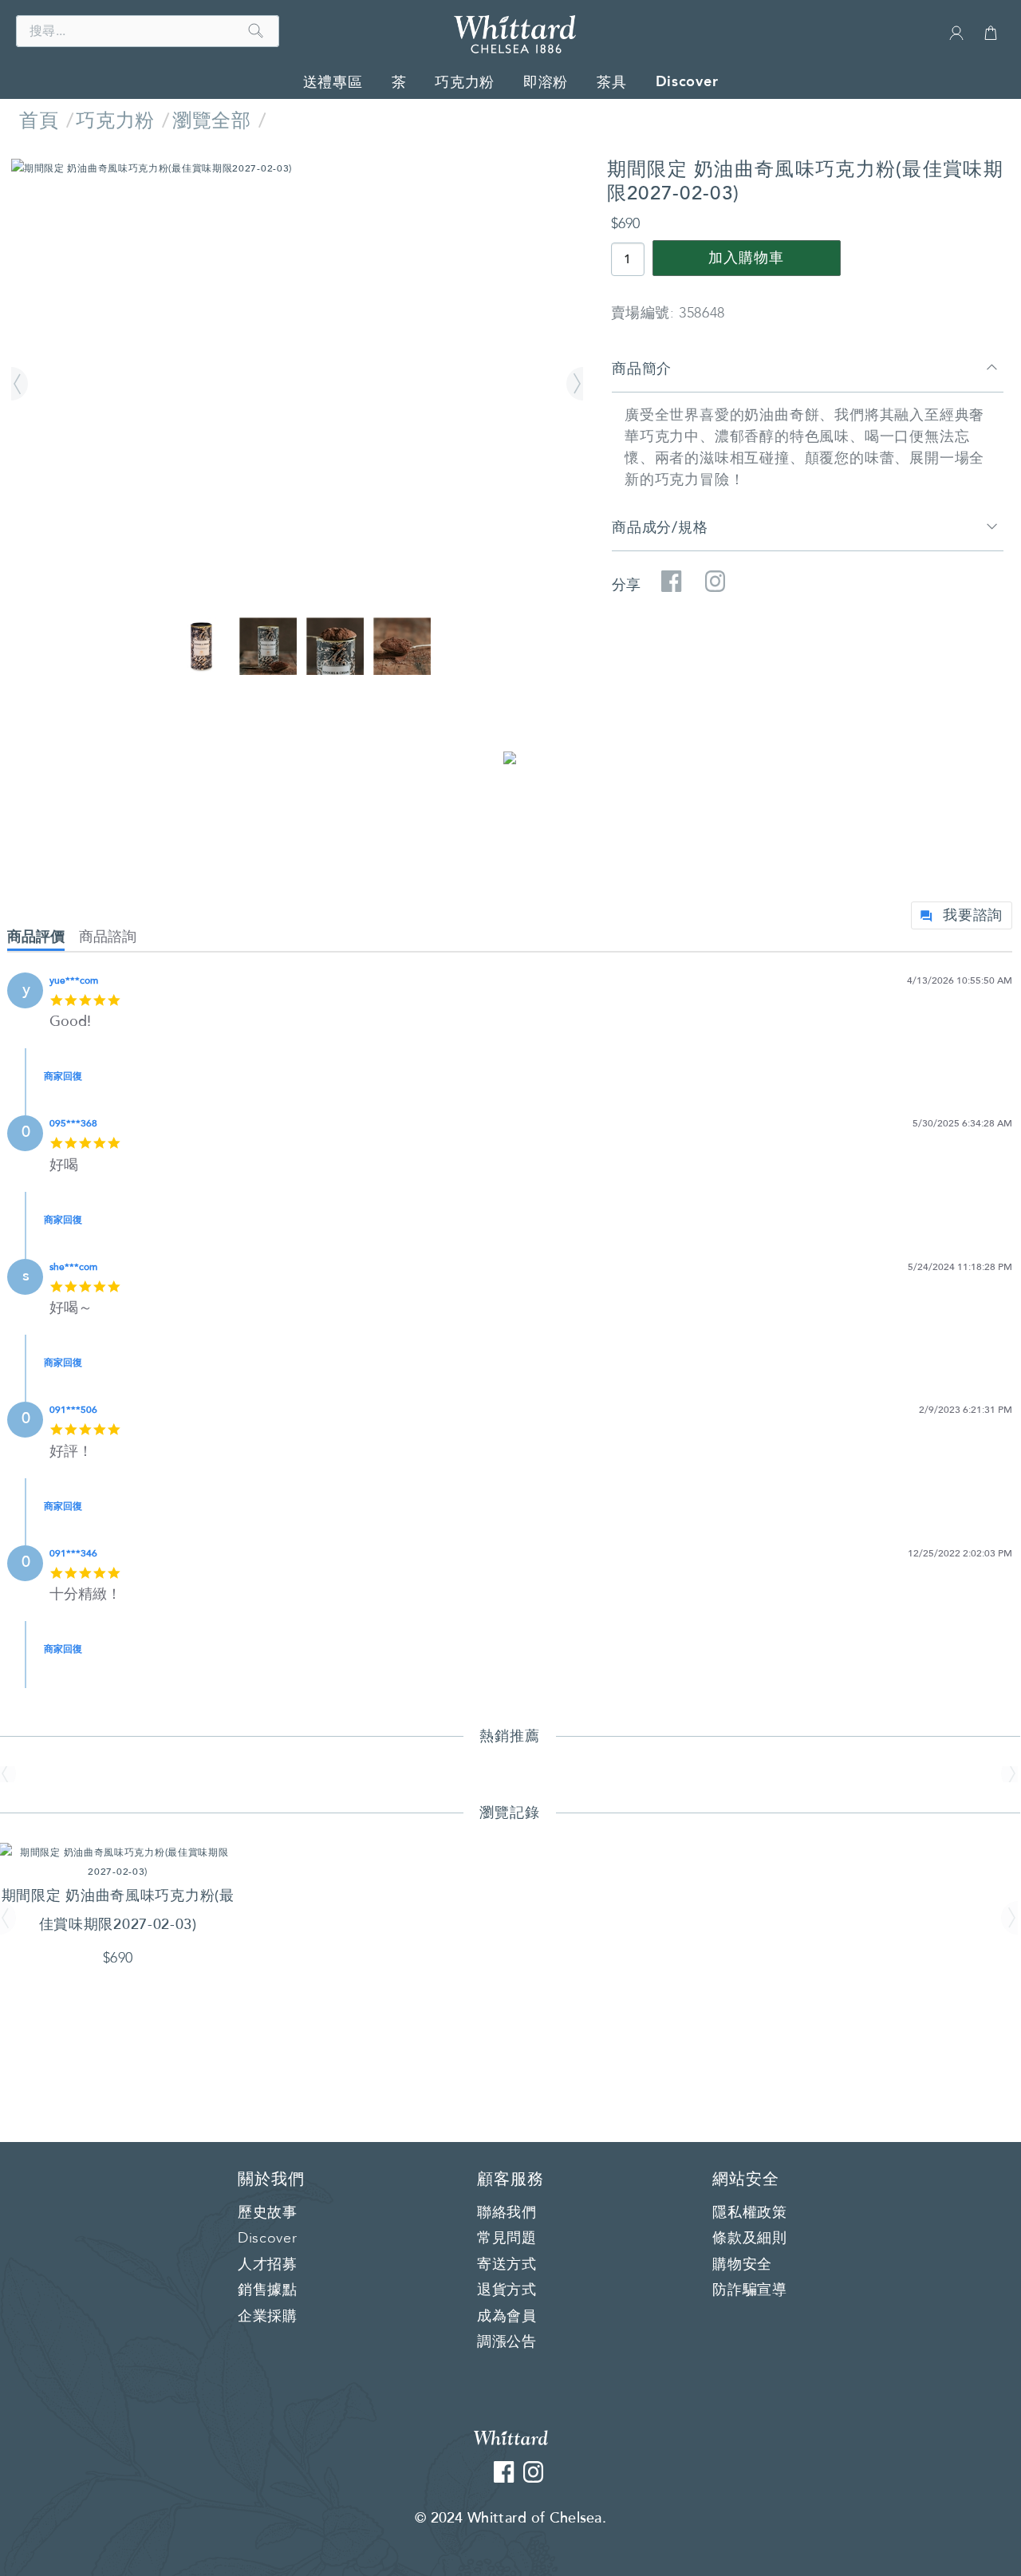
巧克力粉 (465, 82)
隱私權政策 (750, 2213)
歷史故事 (268, 2213)
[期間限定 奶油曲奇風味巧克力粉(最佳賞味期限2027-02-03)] (297, 168)
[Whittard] (511, 2437)
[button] (22, 385)
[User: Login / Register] (956, 38)
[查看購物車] (991, 40)
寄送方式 (507, 2265)
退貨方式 (507, 2290)
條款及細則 (750, 2239)
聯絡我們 (507, 2213)
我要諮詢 (973, 915)
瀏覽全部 (211, 121)
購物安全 (742, 2265)
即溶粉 (546, 82)
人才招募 (268, 2265)
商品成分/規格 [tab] (660, 527)
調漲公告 (507, 2342)
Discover (687, 81)
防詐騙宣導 (750, 2290)
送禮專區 (333, 82)
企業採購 (268, 2317)
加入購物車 (746, 258)
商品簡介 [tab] (642, 369)
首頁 (39, 121)
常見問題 (507, 2239)
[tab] (43, 940)
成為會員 (507, 2317)
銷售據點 (268, 2290)
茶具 (611, 82)
